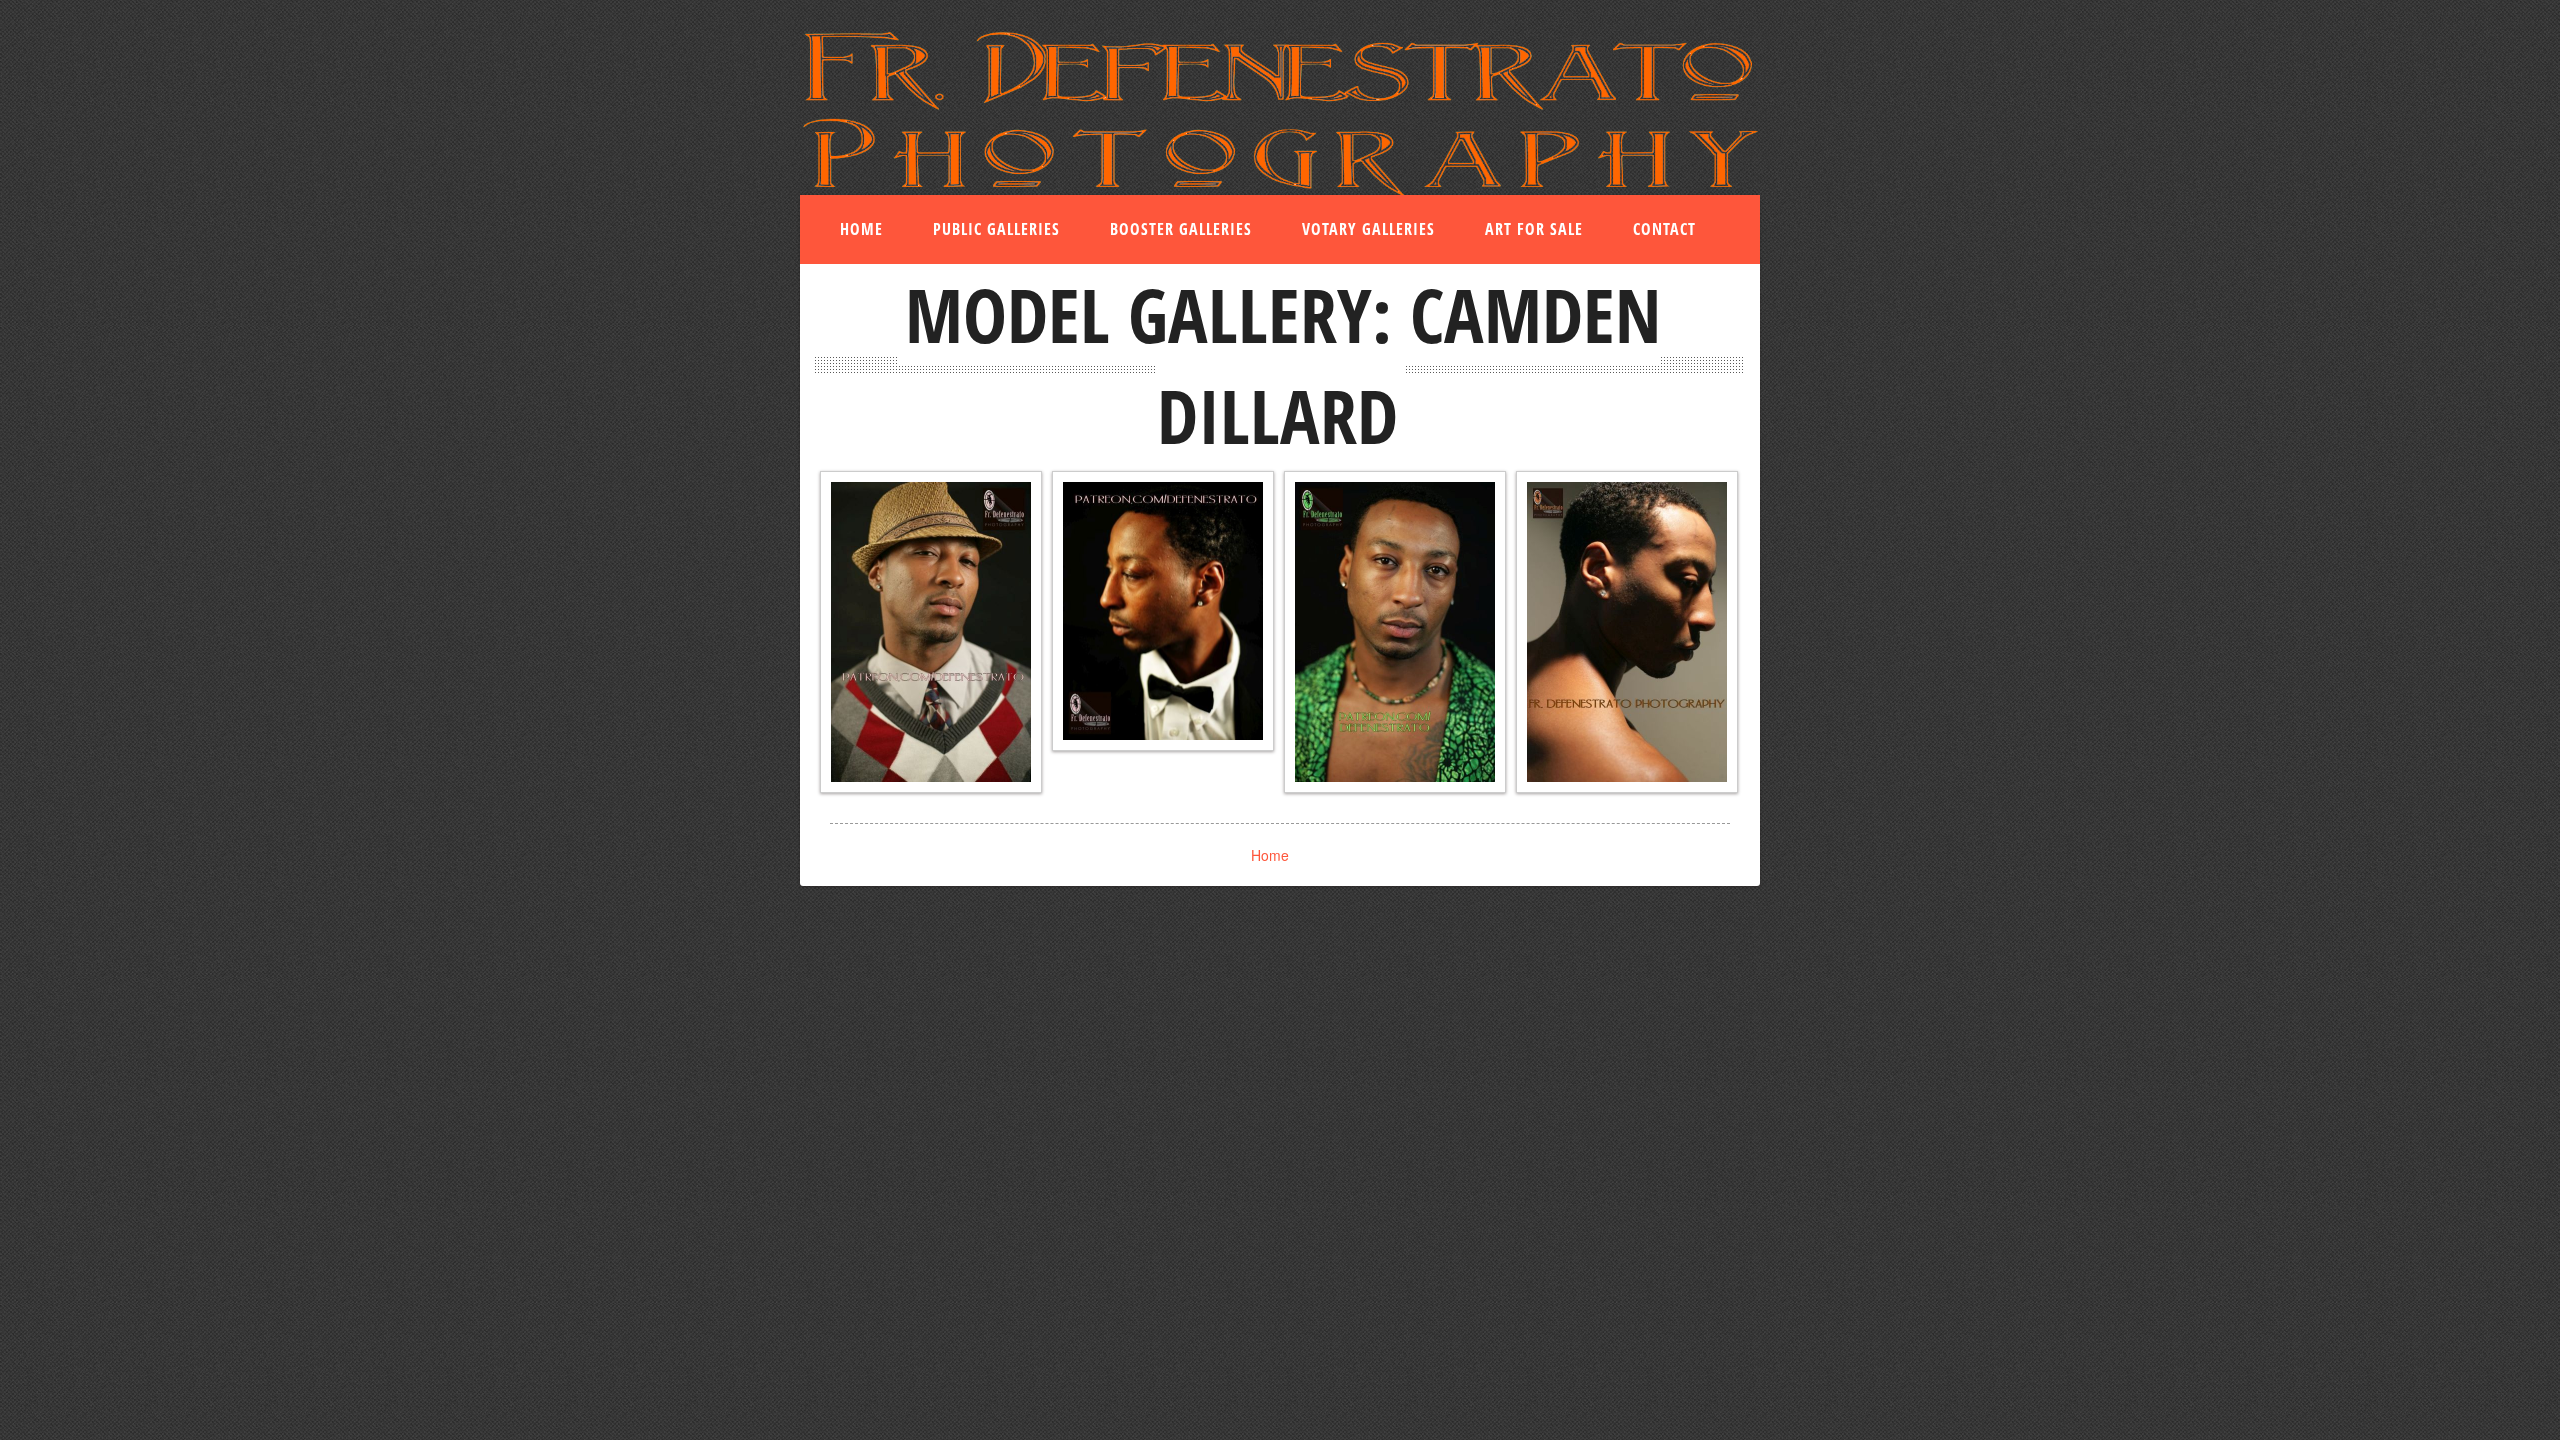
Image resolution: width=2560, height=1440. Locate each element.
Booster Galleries (1181, 229)
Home (861, 229)
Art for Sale (1534, 229)
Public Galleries (996, 229)
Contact (1664, 229)
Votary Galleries (1368, 229)
